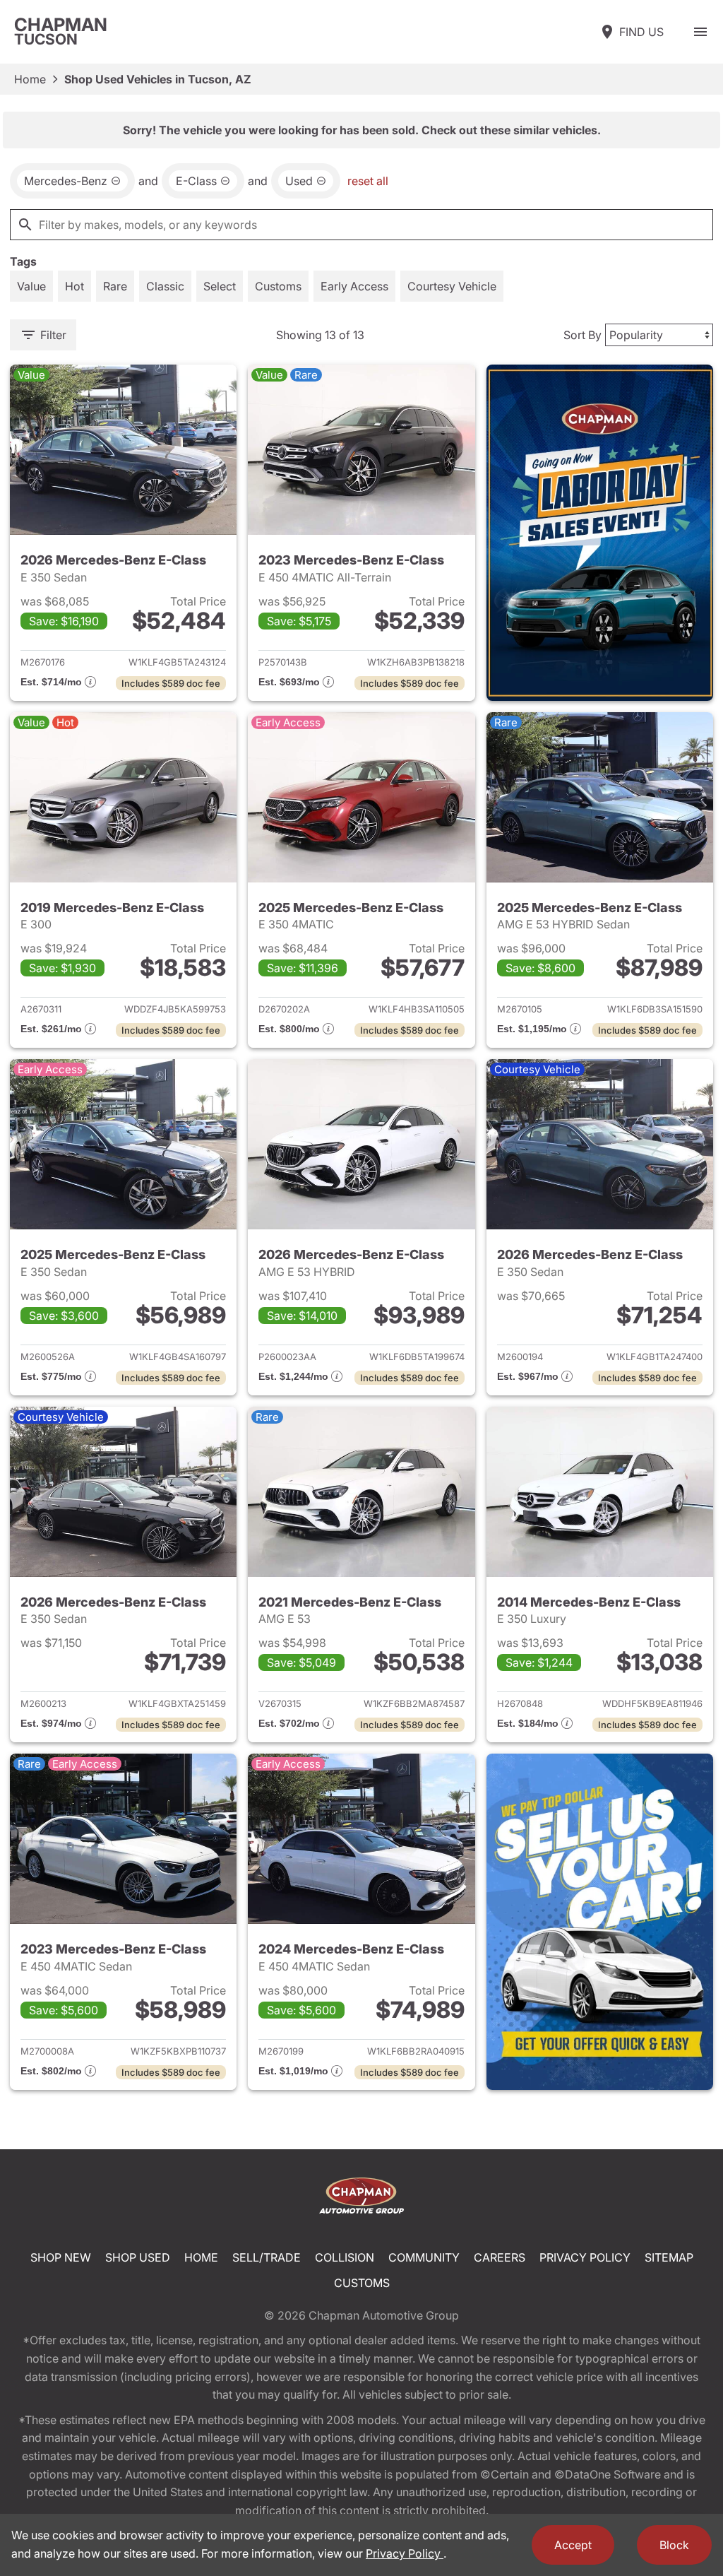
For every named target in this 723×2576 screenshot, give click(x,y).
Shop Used (138, 2257)
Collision (345, 2257)
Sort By (582, 335)
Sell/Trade (267, 2257)
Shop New (61, 2257)
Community (424, 2257)
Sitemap (669, 2257)
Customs (362, 2283)
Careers (500, 2257)
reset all (368, 181)
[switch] (700, 32)
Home (30, 79)
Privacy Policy (585, 2257)
